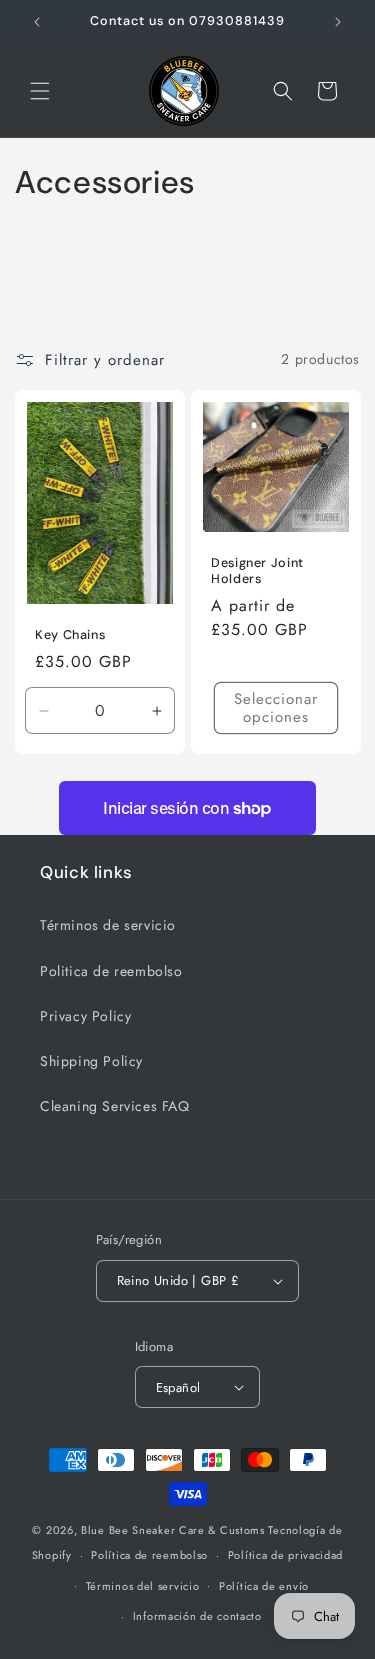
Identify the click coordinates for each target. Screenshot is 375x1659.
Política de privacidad (285, 1555)
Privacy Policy (85, 1016)
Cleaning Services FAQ (115, 1106)
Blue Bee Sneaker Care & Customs (174, 1530)
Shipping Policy (91, 1061)
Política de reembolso (149, 1555)
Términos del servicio (143, 1586)
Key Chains (70, 635)
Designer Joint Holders (257, 570)
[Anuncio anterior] (37, 22)
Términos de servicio (108, 925)
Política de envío (264, 1586)
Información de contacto (197, 1616)
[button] (40, 91)
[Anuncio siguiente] (338, 22)
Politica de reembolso (111, 971)
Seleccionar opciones (275, 708)
